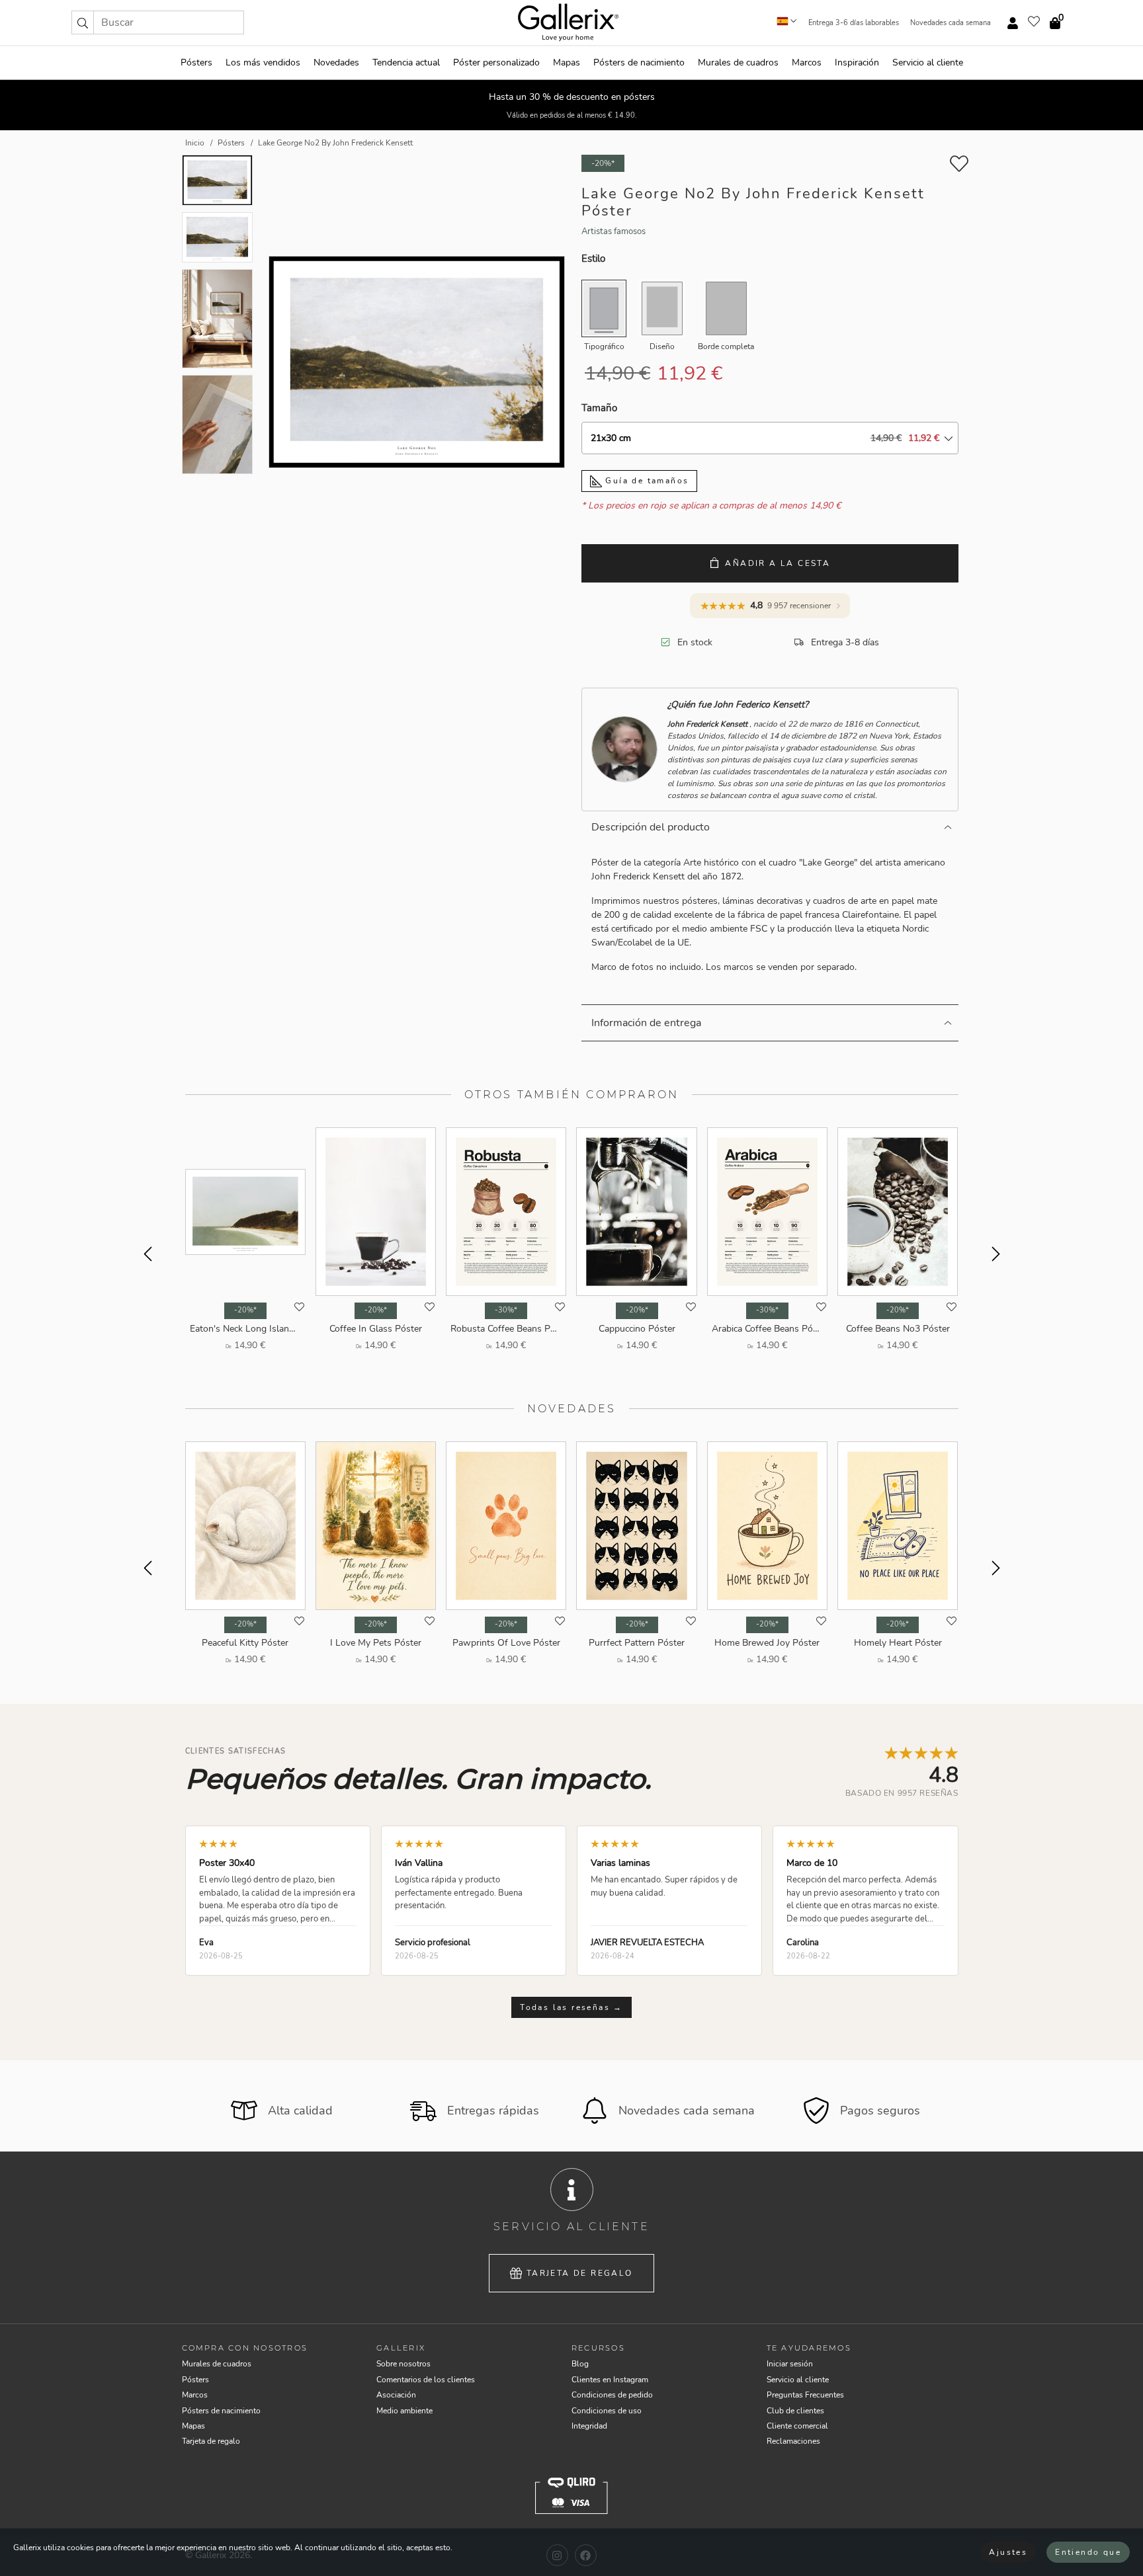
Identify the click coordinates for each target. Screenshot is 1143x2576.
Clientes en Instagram (610, 2380)
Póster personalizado (496, 62)
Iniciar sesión (790, 2364)
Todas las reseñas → (571, 2007)
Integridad (589, 2426)
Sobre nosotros (403, 2364)
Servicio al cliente (928, 62)
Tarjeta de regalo (580, 2273)
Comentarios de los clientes (426, 2380)
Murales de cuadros (738, 62)
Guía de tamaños (645, 481)
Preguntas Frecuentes (805, 2395)
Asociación (396, 2395)
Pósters (196, 62)
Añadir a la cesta (778, 563)
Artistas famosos (614, 231)
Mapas (567, 62)
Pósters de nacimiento (639, 62)
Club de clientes (795, 2411)
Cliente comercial (797, 2426)
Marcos (807, 62)
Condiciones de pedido (612, 2395)
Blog (580, 2364)
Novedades (336, 62)
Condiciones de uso (607, 2411)
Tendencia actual (406, 62)
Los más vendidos (263, 62)
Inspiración (857, 62)
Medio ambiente (404, 2411)
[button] (83, 22)
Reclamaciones (793, 2441)
